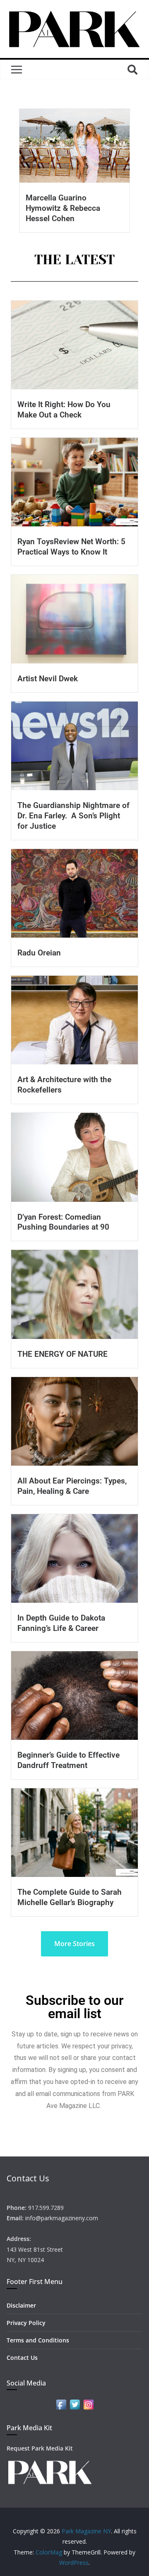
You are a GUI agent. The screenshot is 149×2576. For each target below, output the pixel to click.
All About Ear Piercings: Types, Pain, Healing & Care (72, 1486)
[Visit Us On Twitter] (75, 2403)
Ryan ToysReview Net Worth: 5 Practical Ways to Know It (71, 547)
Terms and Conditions (38, 2340)
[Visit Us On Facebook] (61, 2403)
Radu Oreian (39, 953)
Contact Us (22, 2358)
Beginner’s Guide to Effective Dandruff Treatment (68, 1760)
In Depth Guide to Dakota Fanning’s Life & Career (61, 1623)
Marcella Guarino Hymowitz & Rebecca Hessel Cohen (63, 208)
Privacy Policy (26, 2323)
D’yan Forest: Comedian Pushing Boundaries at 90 (63, 1222)
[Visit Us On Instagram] (88, 2403)
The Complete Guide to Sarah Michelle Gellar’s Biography (70, 1897)
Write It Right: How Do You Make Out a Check (64, 410)
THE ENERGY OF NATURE (62, 1354)
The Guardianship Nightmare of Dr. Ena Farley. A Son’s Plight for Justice (73, 816)
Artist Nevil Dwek (48, 679)
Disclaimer (21, 2305)
